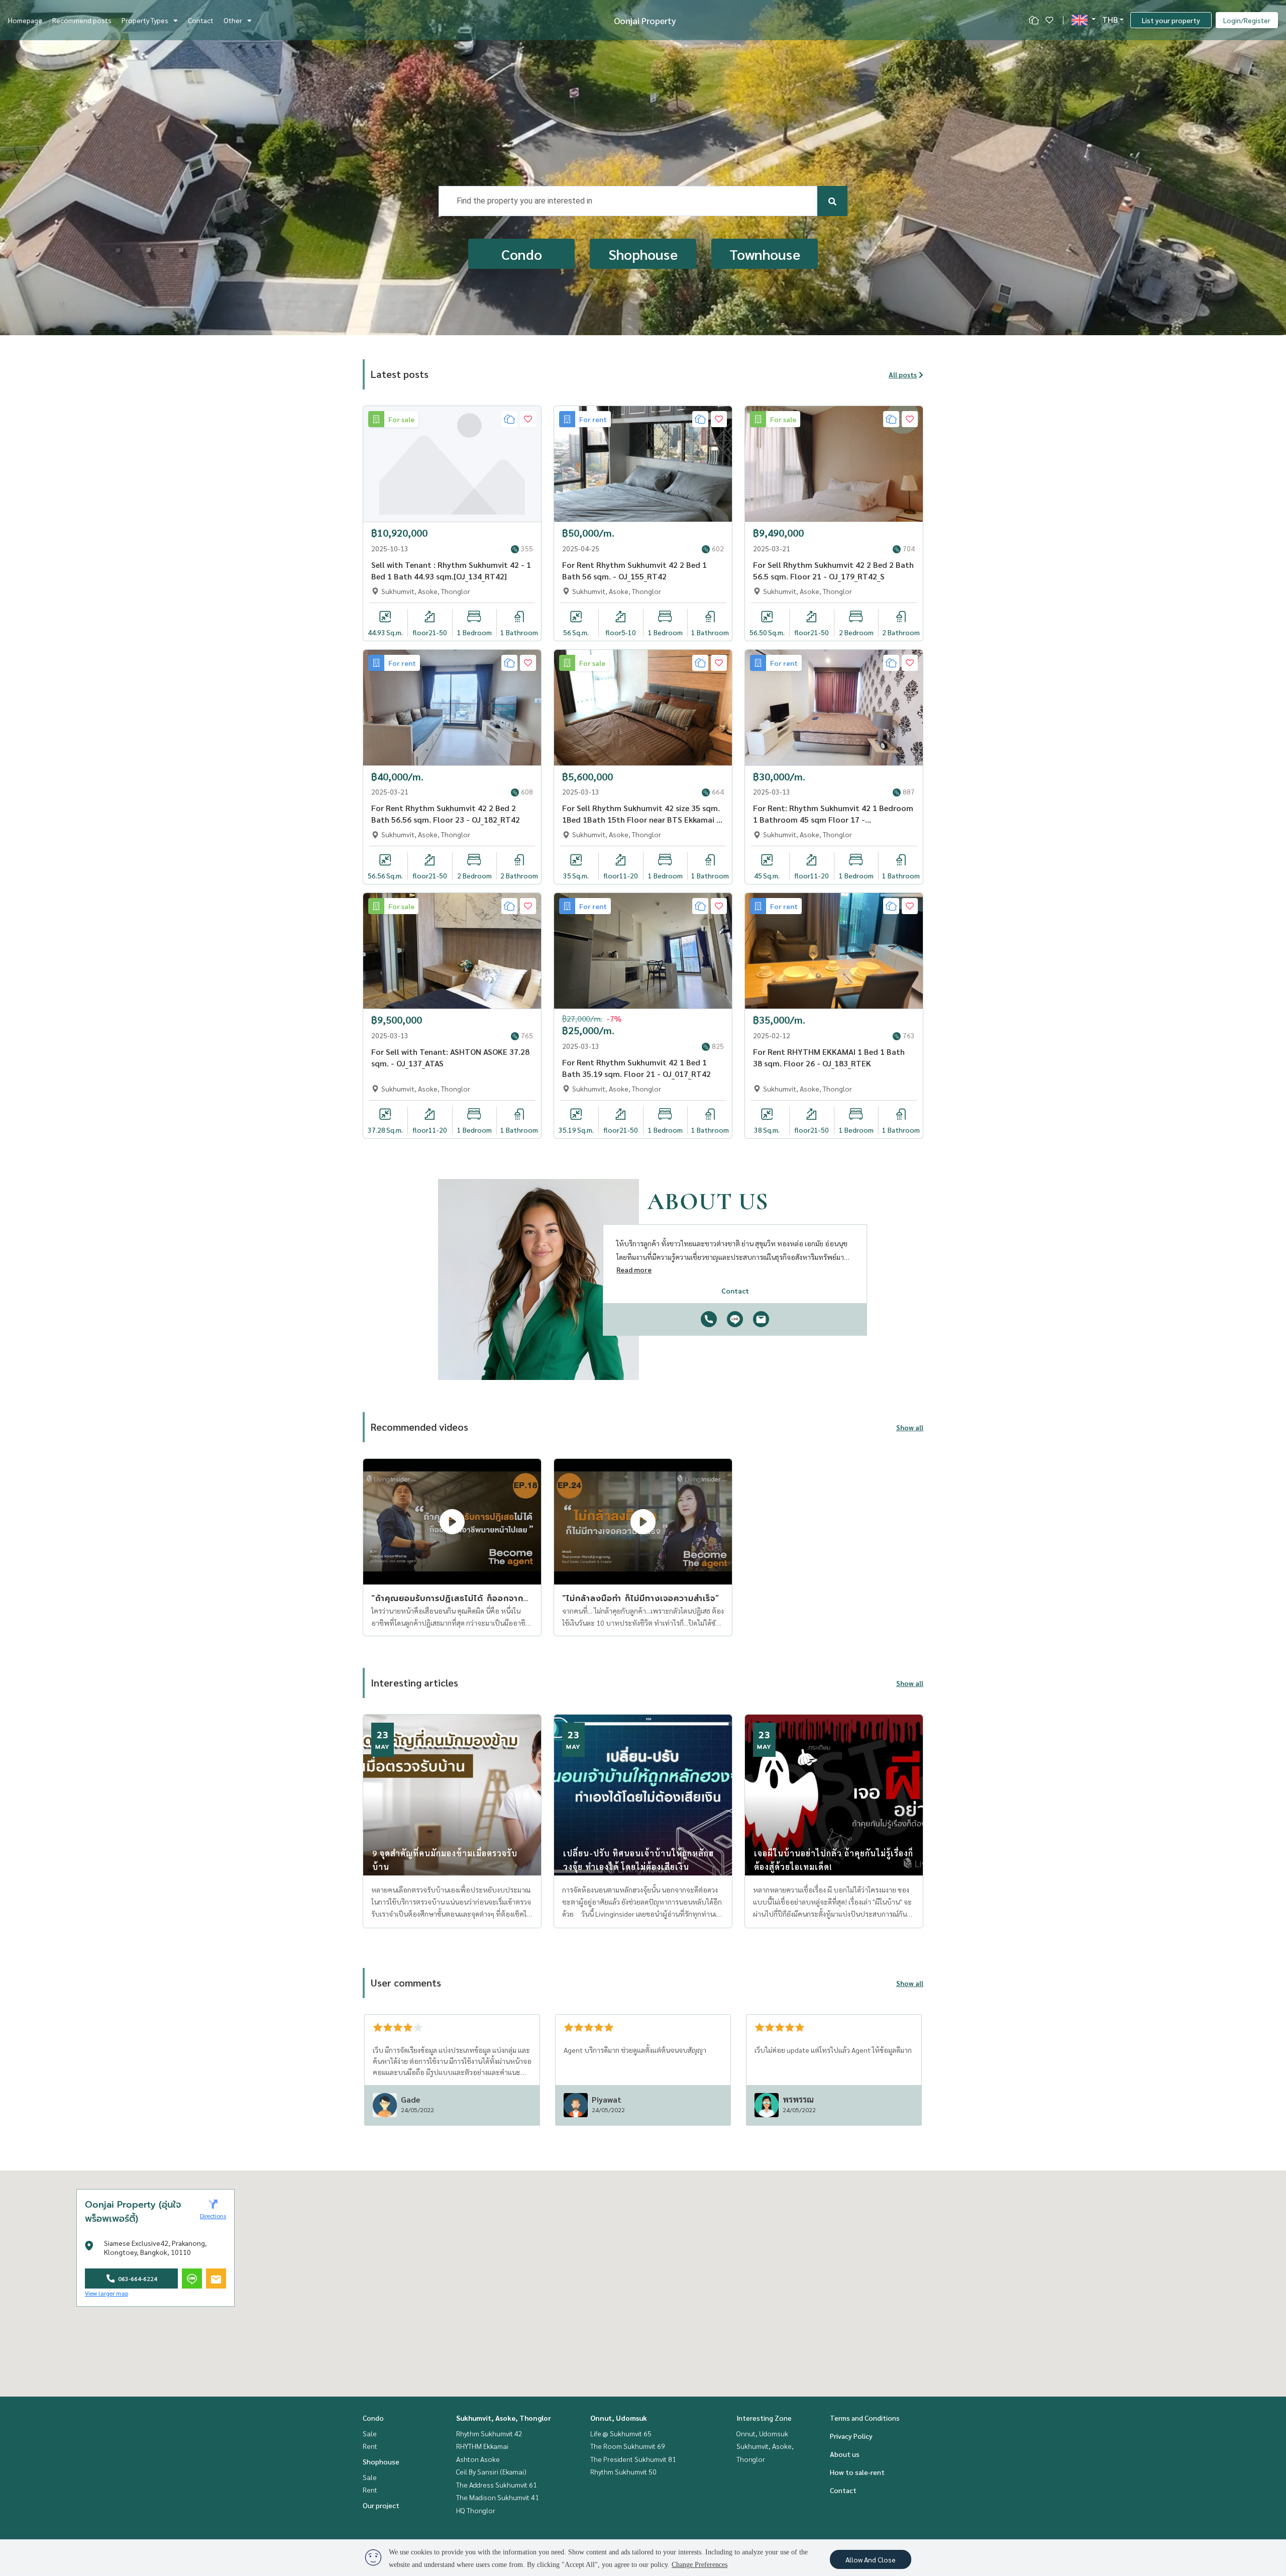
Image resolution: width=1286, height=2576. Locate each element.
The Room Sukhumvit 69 (628, 2446)
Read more (634, 1269)
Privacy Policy (851, 2436)
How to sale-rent (857, 2472)
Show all (910, 1427)
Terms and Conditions (865, 2418)
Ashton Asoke (478, 2459)
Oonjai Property (645, 20)
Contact (201, 20)
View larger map (106, 2293)
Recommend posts (82, 20)
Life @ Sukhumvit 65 (621, 2433)
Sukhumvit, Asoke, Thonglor (504, 2418)
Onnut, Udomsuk (619, 2418)
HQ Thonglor (476, 2510)
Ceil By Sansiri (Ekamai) (491, 2471)
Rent (370, 2446)
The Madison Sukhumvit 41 (498, 2497)
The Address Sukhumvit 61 (497, 2485)
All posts (903, 374)
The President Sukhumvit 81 (633, 2459)
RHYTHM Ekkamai (482, 2446)
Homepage (25, 20)
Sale (370, 2433)
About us (845, 2454)
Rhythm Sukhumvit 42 (489, 2433)
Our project (381, 2505)
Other (233, 20)
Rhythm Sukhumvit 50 (623, 2471)
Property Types (145, 20)
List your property (1171, 20)
